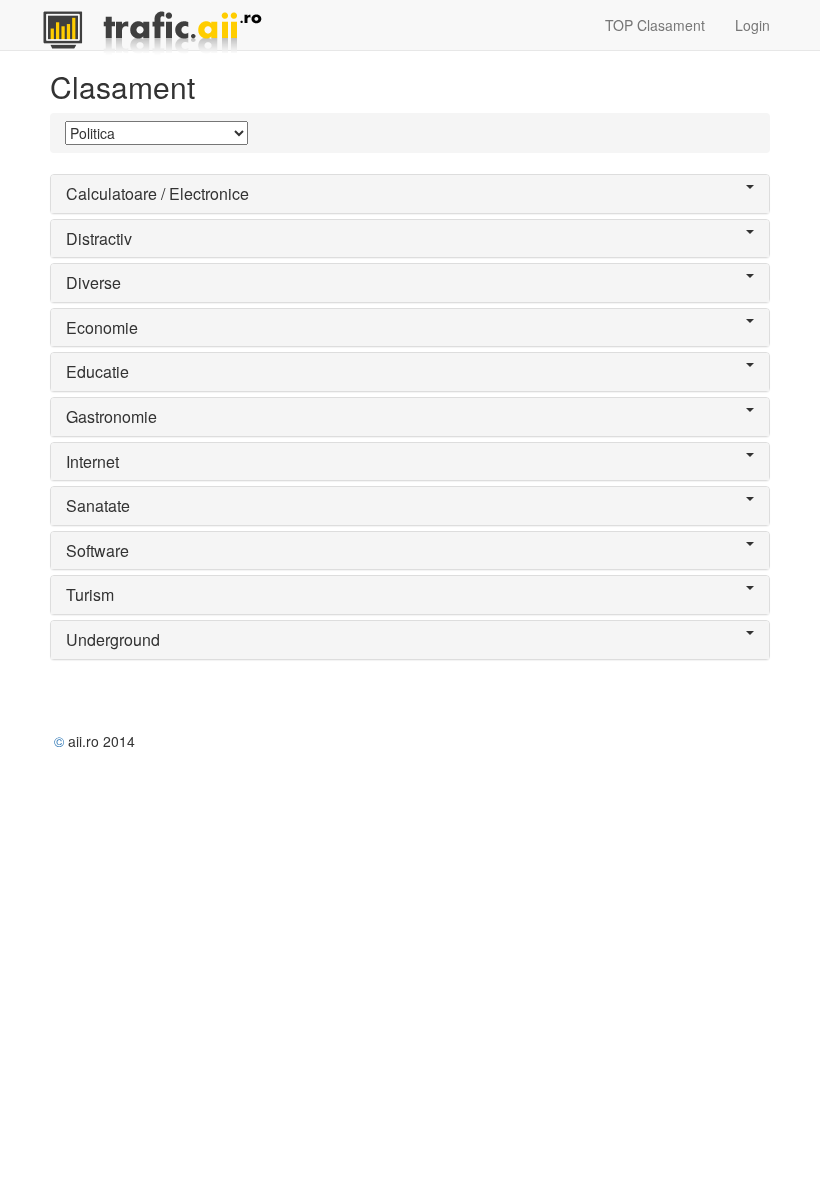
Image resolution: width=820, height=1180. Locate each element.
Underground (113, 639)
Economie (102, 327)
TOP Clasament (655, 25)
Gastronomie (111, 416)
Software (97, 550)
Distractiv (99, 238)
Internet (92, 461)
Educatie (97, 371)
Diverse (93, 282)
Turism (90, 594)
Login (752, 25)
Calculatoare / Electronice (157, 193)
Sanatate (98, 505)
